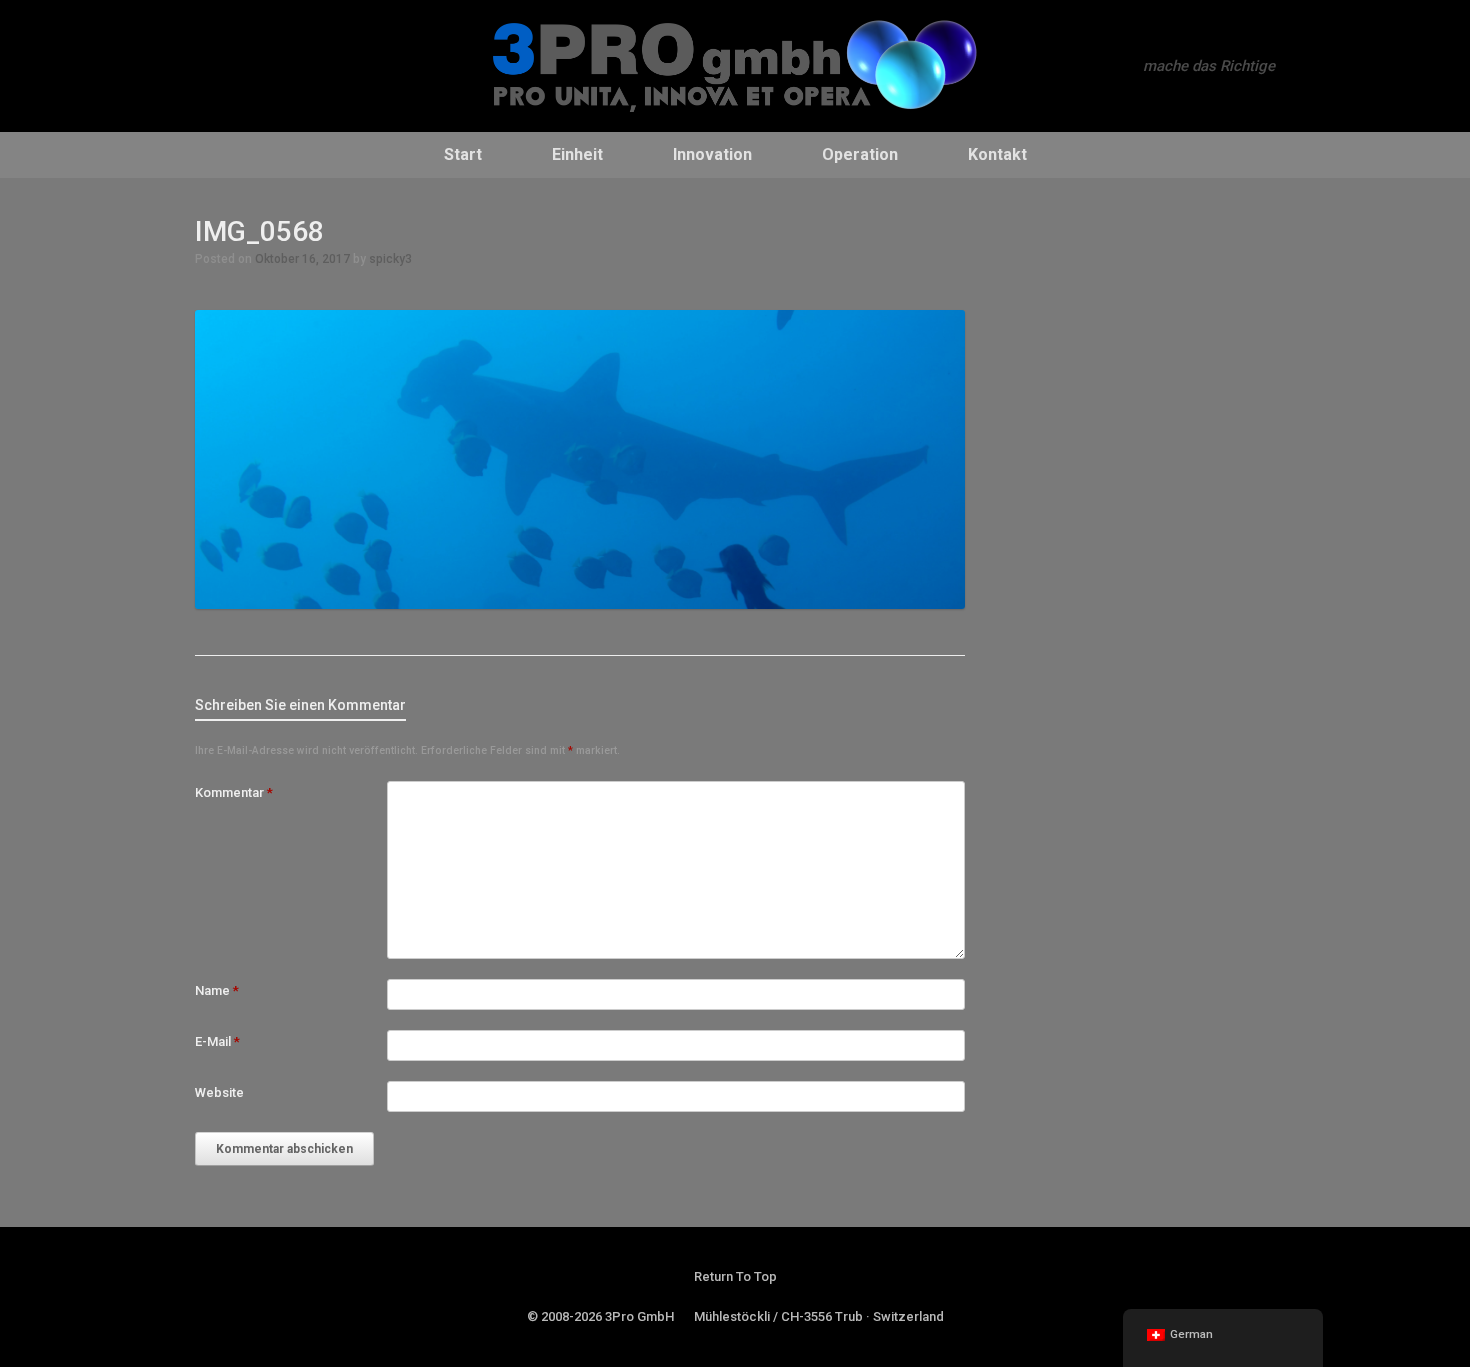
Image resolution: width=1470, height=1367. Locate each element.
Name (217, 990)
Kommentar (234, 792)
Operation (860, 154)
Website (219, 1092)
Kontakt (997, 154)
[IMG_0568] (580, 604)
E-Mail (217, 1041)
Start (463, 154)
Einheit (577, 154)
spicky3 (390, 259)
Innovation (712, 154)
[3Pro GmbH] (735, 66)
